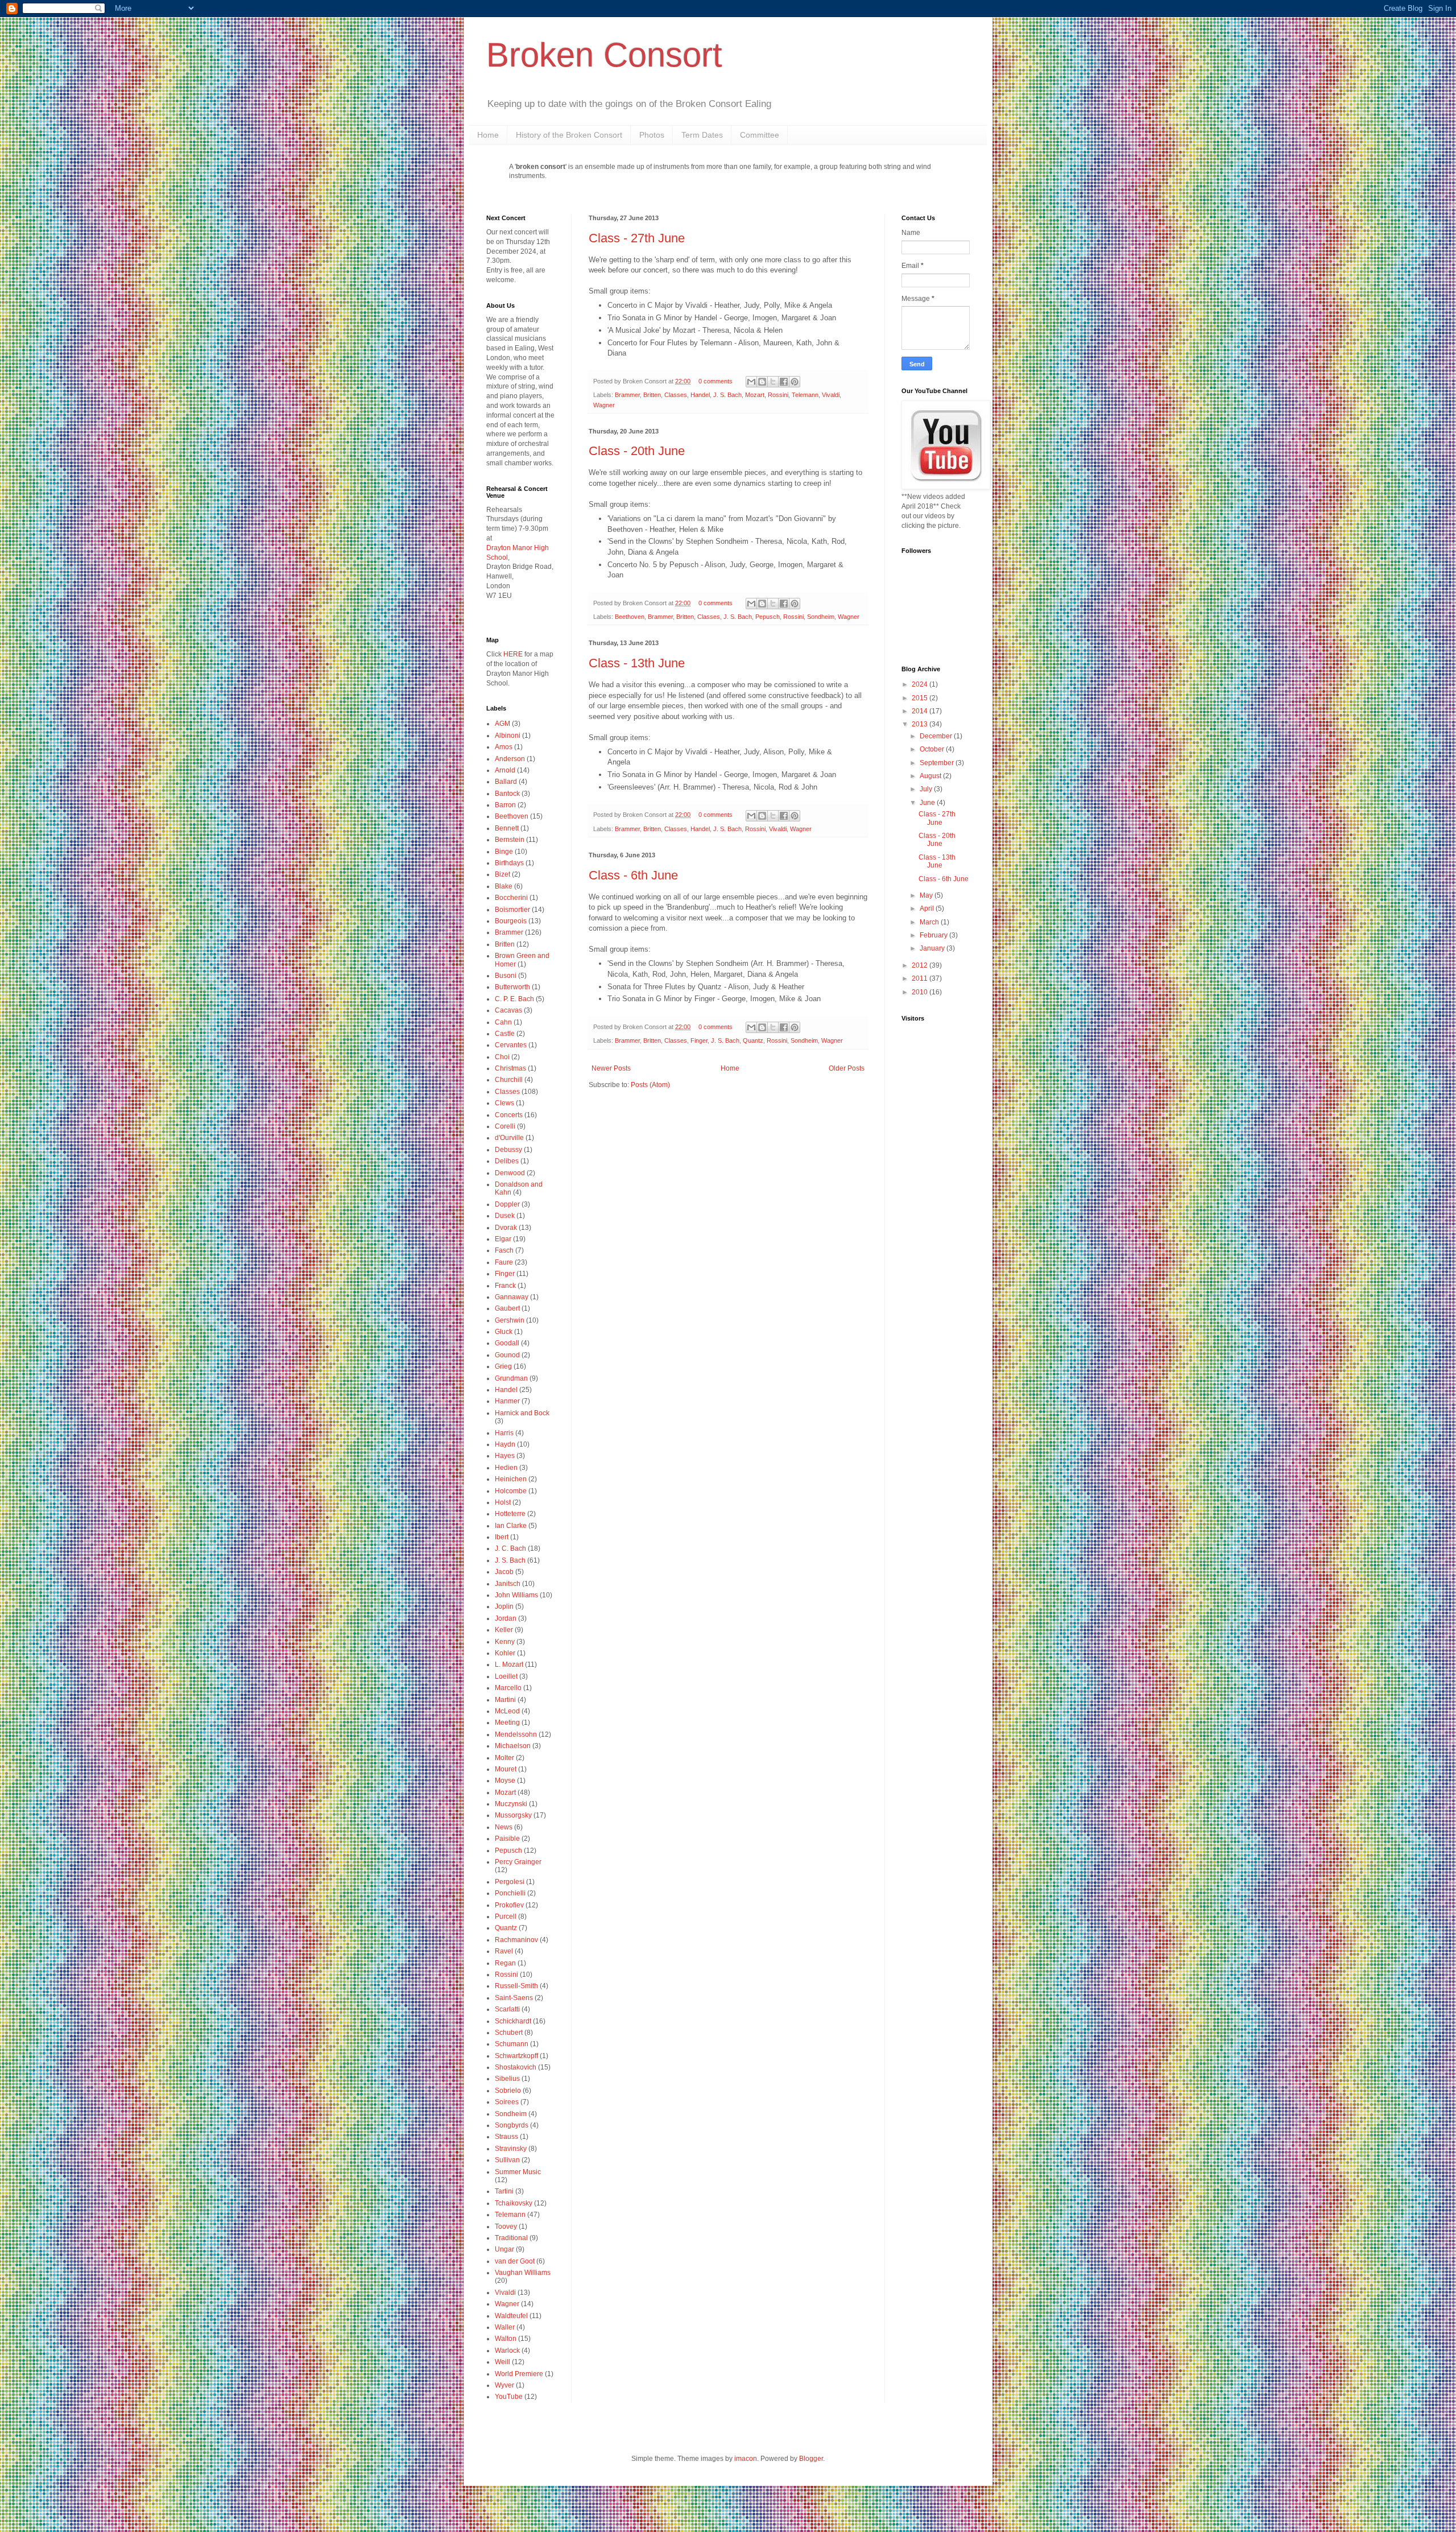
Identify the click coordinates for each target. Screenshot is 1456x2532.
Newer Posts (611, 1068)
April (928, 908)
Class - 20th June (637, 451)
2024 (921, 684)
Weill (502, 2362)
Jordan (506, 1618)
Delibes (507, 1161)
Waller (505, 2327)
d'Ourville (509, 1138)
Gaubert (507, 1308)
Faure (504, 1262)
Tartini (504, 2191)
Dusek (505, 1216)
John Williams (516, 1595)
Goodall (507, 1343)
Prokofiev (509, 1905)
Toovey (506, 2227)
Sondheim (821, 617)
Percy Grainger (518, 1862)
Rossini (778, 395)
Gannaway (512, 1297)
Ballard (506, 782)
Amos (504, 747)
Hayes (505, 1456)
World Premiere (519, 2374)
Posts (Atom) (650, 1085)
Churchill (509, 1080)
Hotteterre (510, 1514)
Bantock (507, 794)
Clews (504, 1103)
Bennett (507, 828)
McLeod (507, 1711)
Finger (699, 1040)
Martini (505, 1700)
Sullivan (507, 2160)
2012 (921, 965)
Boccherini (511, 898)
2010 (921, 992)
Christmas (510, 1068)
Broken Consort (604, 55)
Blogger (811, 2459)
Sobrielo (508, 2091)
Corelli (505, 1126)
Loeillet (506, 1676)
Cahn (503, 1022)
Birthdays (509, 863)
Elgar (503, 1239)
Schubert (509, 2033)
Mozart (755, 395)
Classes (676, 395)
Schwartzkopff (516, 2056)
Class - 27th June (637, 238)
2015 (921, 698)
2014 (921, 711)
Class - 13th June (637, 663)
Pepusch (768, 617)
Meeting (507, 1723)
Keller (504, 1630)
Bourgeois (511, 921)
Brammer (627, 395)
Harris (504, 1433)
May (927, 895)
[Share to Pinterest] (795, 382)
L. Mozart (509, 1664)
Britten (652, 395)
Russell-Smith (516, 1986)
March (930, 922)
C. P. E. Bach (514, 999)
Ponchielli (510, 1893)
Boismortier (512, 910)
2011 (921, 978)
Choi (502, 1057)
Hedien (506, 1468)
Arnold (505, 770)
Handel (700, 395)
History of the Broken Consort (569, 135)
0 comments (715, 381)
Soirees (507, 2102)
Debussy (508, 1150)
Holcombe (511, 1491)
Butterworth (512, 987)
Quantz (753, 1040)
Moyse (505, 1781)
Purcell (506, 1916)
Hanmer (507, 1401)
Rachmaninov (516, 1940)
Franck (505, 1286)
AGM (502, 724)
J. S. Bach (727, 395)
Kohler (505, 1653)
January (933, 948)
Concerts (509, 1115)
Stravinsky (511, 2149)
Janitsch (508, 1584)
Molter (504, 1758)
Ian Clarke (511, 1526)
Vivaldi (831, 395)
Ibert (502, 1537)
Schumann (512, 2044)
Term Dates (702, 135)
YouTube (509, 2397)
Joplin (504, 1606)
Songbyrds (512, 2125)
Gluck (504, 1332)
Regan (505, 1963)
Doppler (507, 1204)
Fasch (504, 1250)
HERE (513, 654)
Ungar (504, 2249)
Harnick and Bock (522, 1413)
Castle (505, 1034)
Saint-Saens (514, 1998)
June (928, 803)
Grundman (511, 1378)
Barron (505, 805)
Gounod (507, 1355)
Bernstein (510, 840)
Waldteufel (511, 2316)
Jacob (504, 1572)
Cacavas (508, 1010)
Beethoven (630, 617)
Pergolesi (510, 1882)
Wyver (504, 2385)
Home (488, 135)
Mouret (506, 1769)
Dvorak (506, 1228)
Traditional (511, 2238)
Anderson (510, 759)
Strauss (506, 2137)
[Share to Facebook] (784, 382)
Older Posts (847, 1068)
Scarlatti (507, 2009)
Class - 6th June (633, 875)
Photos (652, 135)
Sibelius (507, 2079)
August (931, 776)
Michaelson (513, 1746)
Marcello (508, 1688)
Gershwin (510, 1320)
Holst (503, 1502)
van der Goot (515, 2261)
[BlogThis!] (762, 382)
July (927, 789)
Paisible (507, 1839)
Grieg (503, 1366)
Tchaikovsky (514, 2203)
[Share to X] (773, 382)
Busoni (506, 976)
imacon (746, 2459)
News (504, 1827)
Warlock (507, 2351)
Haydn (505, 1444)
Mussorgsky (513, 1815)
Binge (504, 852)
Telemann (805, 395)
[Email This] (751, 382)
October (933, 749)
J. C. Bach (510, 1548)
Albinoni (508, 736)
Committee (760, 135)
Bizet (502, 874)
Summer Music (518, 2172)
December (937, 736)
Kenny (505, 1642)
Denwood (510, 1173)
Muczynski (511, 1804)
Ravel (504, 1951)
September (938, 763)
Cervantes (511, 1045)
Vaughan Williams (523, 2273)
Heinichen (511, 1479)
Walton (506, 2339)
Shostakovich (516, 2067)
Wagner (604, 405)
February (934, 935)
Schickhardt (513, 2021)
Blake (504, 886)
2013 (921, 724)
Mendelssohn (516, 1734)
